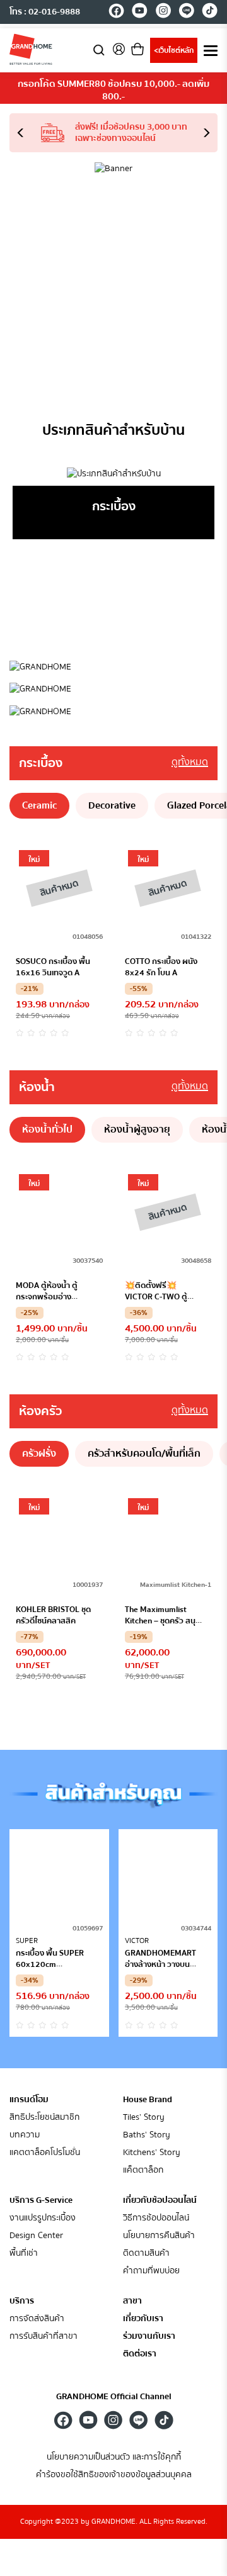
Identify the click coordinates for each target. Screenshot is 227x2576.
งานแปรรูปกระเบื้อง (43, 2218)
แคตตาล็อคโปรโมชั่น (45, 2153)
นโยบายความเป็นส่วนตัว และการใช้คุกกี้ (114, 2457)
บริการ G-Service (41, 2200)
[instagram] (163, 13)
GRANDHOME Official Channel (114, 2397)
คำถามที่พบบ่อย (151, 2271)
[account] (119, 53)
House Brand (148, 2100)
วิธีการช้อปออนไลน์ (156, 2218)
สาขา (132, 2301)
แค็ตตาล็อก (143, 2170)
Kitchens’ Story (152, 2153)
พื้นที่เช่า (24, 2254)
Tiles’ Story (144, 2118)
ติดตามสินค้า (146, 2254)
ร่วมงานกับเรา (149, 2337)
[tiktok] (210, 13)
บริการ (22, 2301)
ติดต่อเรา (140, 2354)
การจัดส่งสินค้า (37, 2319)
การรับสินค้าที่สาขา (44, 2337)
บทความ (25, 2135)
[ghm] (31, 49)
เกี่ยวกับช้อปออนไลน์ (160, 2200)
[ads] (113, 667)
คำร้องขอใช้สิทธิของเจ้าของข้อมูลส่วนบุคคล (114, 2475)
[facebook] (116, 13)
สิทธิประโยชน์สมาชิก (44, 2118)
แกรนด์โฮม (29, 2100)
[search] (99, 49)
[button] (25, 133)
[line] (186, 13)
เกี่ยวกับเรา (143, 2319)
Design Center (36, 2236)
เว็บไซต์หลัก (174, 51)
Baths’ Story (147, 2135)
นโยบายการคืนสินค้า (159, 2236)
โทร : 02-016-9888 (45, 12)
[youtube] (140, 13)
